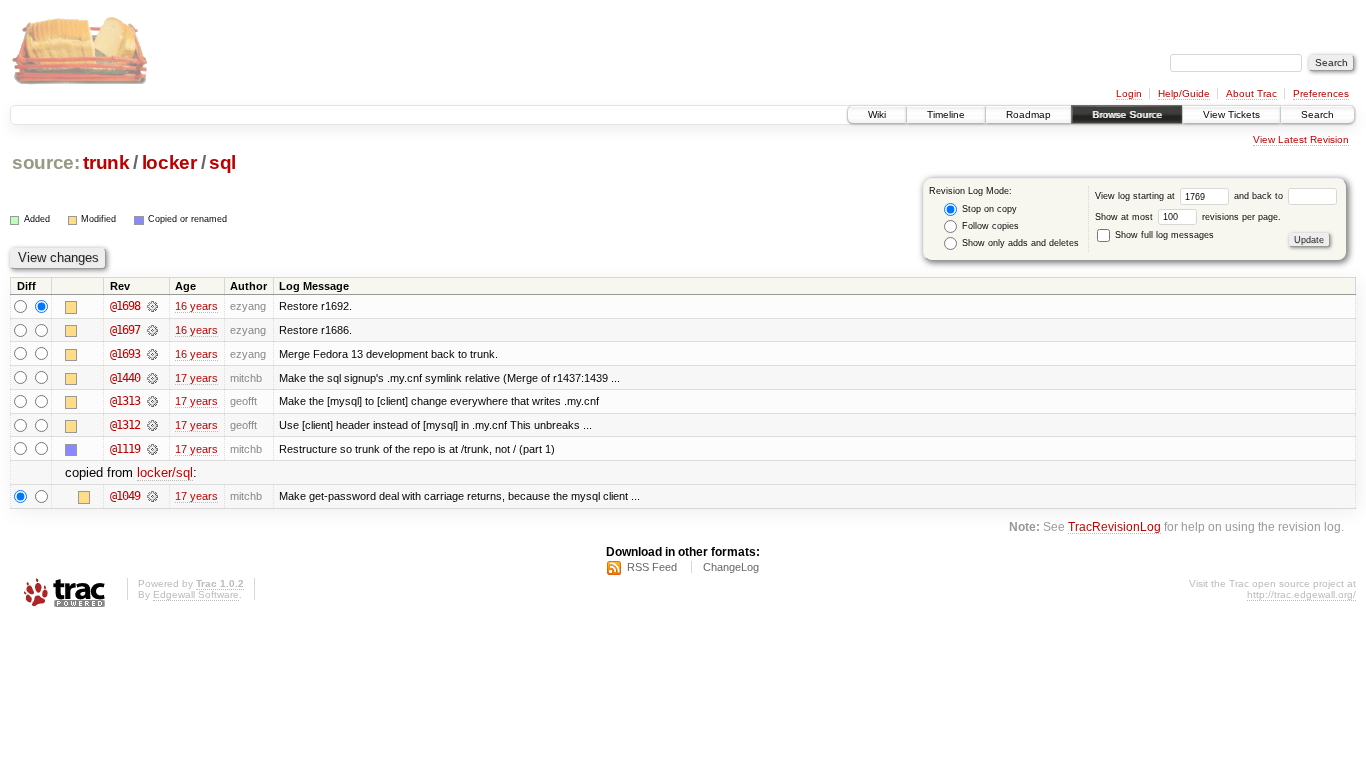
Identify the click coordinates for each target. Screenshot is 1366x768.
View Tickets (1231, 114)
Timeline (946, 114)
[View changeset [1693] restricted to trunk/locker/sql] (152, 354)
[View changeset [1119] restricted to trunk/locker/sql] (152, 449)
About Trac (1251, 93)
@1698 (125, 306)
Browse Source (1127, 114)
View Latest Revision (1301, 139)
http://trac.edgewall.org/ (1301, 594)
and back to (1260, 196)
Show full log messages (1163, 235)
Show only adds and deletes (1019, 243)
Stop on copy (988, 209)
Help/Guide (1184, 93)
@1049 (125, 496)
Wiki (877, 114)
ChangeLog (731, 567)
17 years (196, 378)
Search (1317, 114)
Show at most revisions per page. (1188, 217)
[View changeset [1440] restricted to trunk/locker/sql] (152, 378)
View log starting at (1136, 196)
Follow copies (989, 226)
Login (1129, 93)
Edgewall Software (196, 594)
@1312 (125, 425)
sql (222, 162)
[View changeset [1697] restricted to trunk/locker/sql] (152, 330)
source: (46, 162)
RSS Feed (652, 567)
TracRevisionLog (1114, 526)
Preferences (1321, 93)
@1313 (125, 401)
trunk (106, 162)
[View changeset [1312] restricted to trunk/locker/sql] (152, 425)
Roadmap (1028, 114)
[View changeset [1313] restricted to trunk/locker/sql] (152, 401)
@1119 (125, 449)
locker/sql (165, 472)
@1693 (125, 354)
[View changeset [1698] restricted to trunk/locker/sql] (152, 306)
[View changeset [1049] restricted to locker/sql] (152, 496)
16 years (196, 306)
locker (169, 162)
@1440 (125, 378)
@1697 (125, 330)
